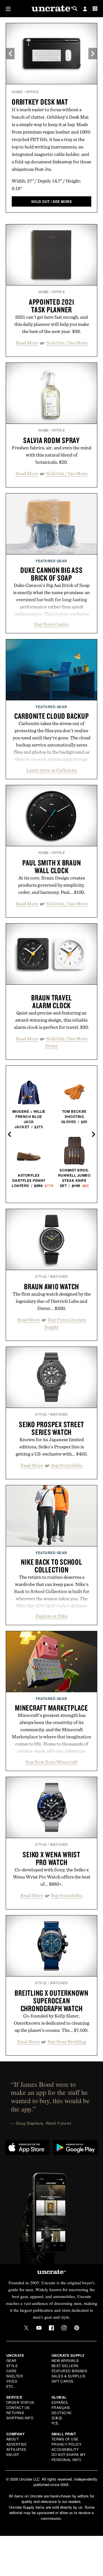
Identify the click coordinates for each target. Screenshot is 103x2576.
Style (41, 1276)
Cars (11, 2371)
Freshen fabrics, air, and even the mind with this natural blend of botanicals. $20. (51, 455)
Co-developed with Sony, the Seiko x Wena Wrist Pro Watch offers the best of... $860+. (52, 1877)
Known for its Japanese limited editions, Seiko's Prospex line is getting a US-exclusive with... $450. (52, 1447)
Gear (11, 2360)
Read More (27, 343)
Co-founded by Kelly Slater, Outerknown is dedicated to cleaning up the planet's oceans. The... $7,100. (51, 2023)
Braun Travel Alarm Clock (51, 1001)
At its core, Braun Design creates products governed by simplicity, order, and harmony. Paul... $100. (52, 885)
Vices (12, 2381)
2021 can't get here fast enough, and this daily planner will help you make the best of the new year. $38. (52, 324)
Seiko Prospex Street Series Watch (51, 1428)
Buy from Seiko (67, 1465)
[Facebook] (51, 2328)
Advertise (17, 2444)
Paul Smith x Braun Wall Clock (52, 866)
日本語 (57, 2418)
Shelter (15, 2376)
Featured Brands (70, 2371)
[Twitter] (26, 2328)
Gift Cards (63, 2381)
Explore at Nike (51, 1616)
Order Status (20, 2402)
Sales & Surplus (69, 2376)
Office (32, 92)
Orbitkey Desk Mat (40, 102)
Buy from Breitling (67, 2042)
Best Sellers (65, 2366)
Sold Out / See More (67, 343)
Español (60, 2402)
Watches (59, 1276)
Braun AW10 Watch (51, 1286)
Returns (15, 2413)
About (13, 2439)
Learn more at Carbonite (52, 770)
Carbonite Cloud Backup (52, 716)
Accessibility (65, 2449)
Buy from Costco (51, 624)
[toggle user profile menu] (85, 9)
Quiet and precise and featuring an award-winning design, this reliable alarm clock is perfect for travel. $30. (51, 1020)
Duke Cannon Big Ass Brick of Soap (51, 574)
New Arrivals (65, 2360)
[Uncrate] (51, 9)
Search (75, 9)
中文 (55, 2423)
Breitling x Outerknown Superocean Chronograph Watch (51, 2001)
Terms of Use (65, 2439)
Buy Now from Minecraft (51, 1762)
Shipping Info (20, 2418)
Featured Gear (51, 561)
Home (17, 92)
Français (61, 2407)
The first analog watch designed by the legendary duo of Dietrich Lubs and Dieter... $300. (52, 1301)
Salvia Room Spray (51, 440)
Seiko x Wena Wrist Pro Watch (51, 1858)
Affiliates (16, 2449)
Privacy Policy (67, 2444)
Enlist (13, 2454)
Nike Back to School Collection (51, 1566)
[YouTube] (39, 2328)
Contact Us (18, 2407)
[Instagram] (64, 2328)
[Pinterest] (77, 2328)
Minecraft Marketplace (51, 1708)
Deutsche (62, 2413)
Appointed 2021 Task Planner (52, 306)
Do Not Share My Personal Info (69, 2457)
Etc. (10, 2386)
